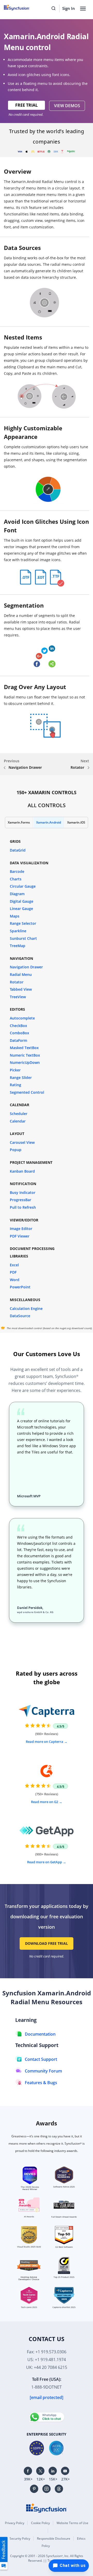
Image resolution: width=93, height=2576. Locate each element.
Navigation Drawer (25, 767)
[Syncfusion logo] (47, 2507)
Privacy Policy (15, 2523)
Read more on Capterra (45, 1742)
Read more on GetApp (45, 1862)
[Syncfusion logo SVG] (23, 8)
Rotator (78, 767)
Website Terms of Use (72, 2523)
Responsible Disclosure (54, 2538)
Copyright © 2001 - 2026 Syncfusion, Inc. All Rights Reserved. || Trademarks (47, 2558)
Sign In (69, 8)
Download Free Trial (47, 1943)
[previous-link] (5, 768)
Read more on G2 (45, 1802)
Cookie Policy (40, 2523)
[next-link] (88, 768)
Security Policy (20, 2538)
